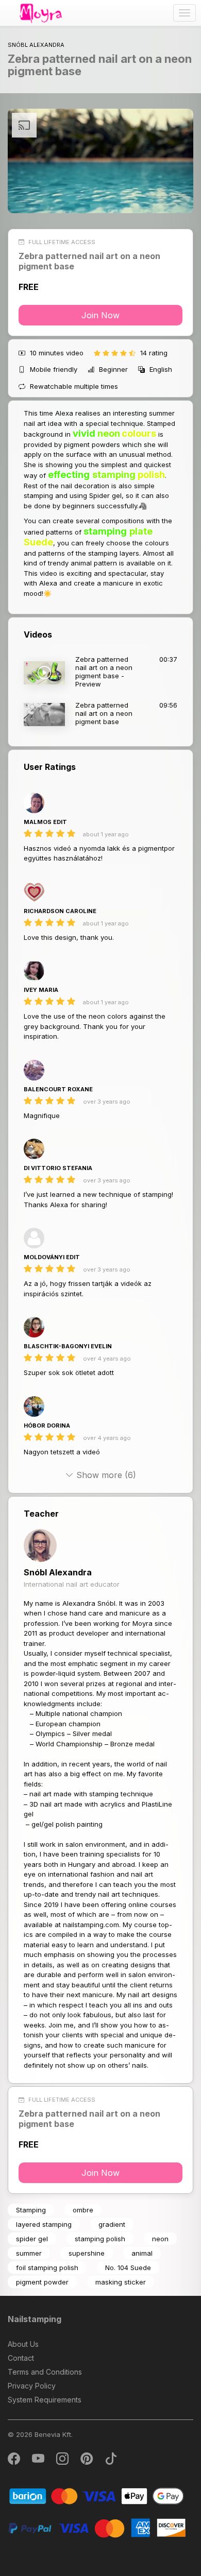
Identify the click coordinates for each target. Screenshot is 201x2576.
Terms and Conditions (45, 2372)
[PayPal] (97, 2527)
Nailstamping (35, 2319)
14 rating (154, 353)
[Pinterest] (87, 2461)
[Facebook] (15, 2461)
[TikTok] (111, 2461)
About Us (23, 2344)
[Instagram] (63, 2461)
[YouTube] (39, 2461)
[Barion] (97, 2495)
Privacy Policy (32, 2386)
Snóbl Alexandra (58, 1572)
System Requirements (45, 2400)
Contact (21, 2358)
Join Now (100, 315)
